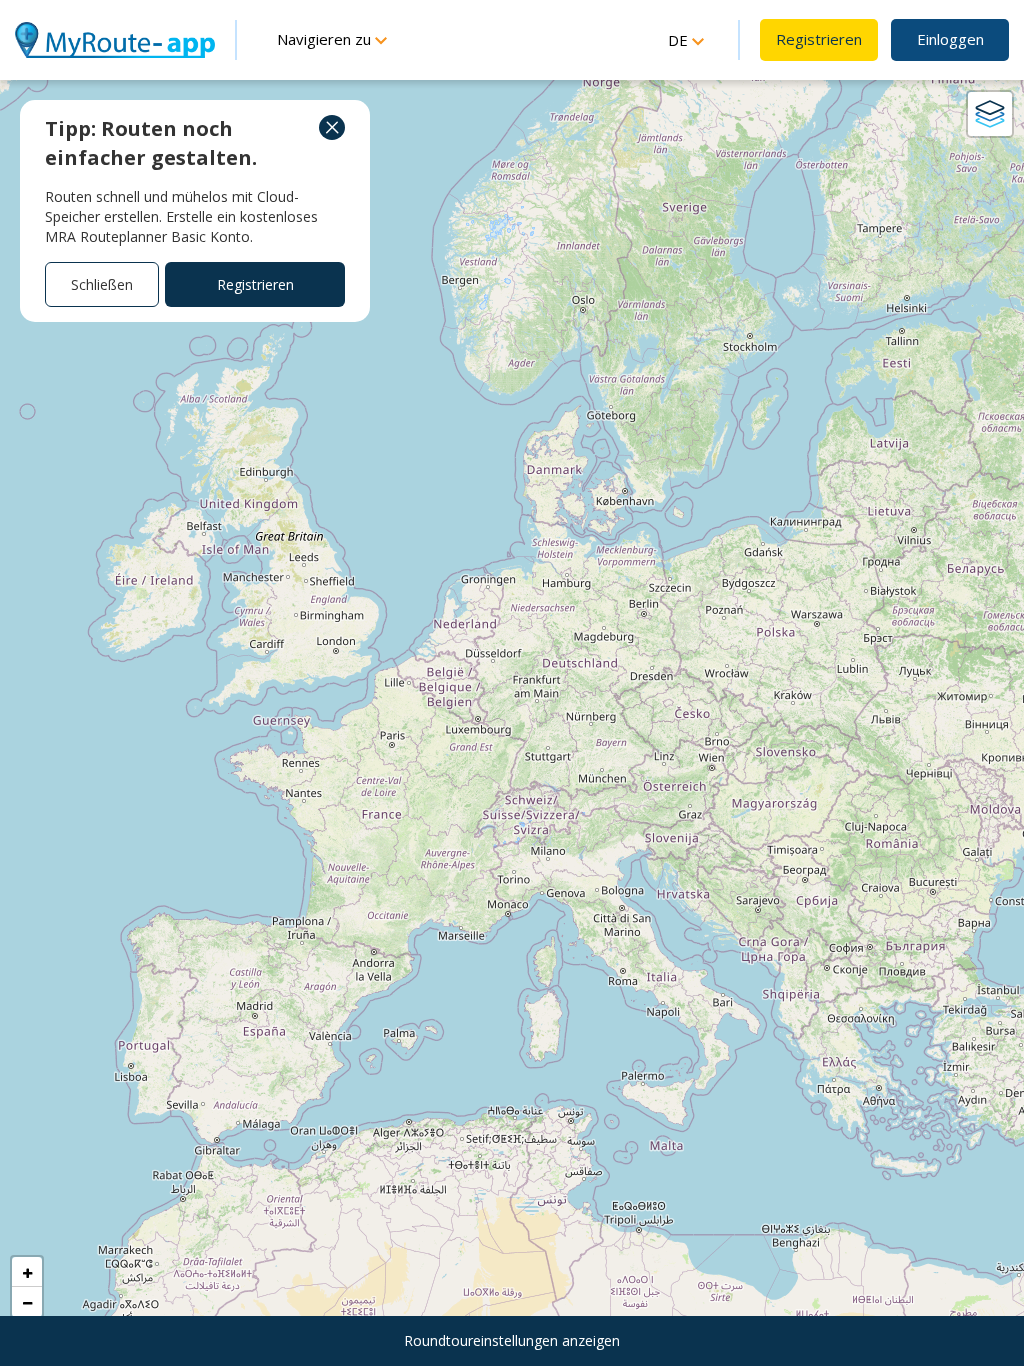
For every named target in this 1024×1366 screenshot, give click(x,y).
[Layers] (990, 114)
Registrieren (819, 39)
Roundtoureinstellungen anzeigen (512, 1340)
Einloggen (950, 39)
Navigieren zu (326, 39)
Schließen (102, 284)
